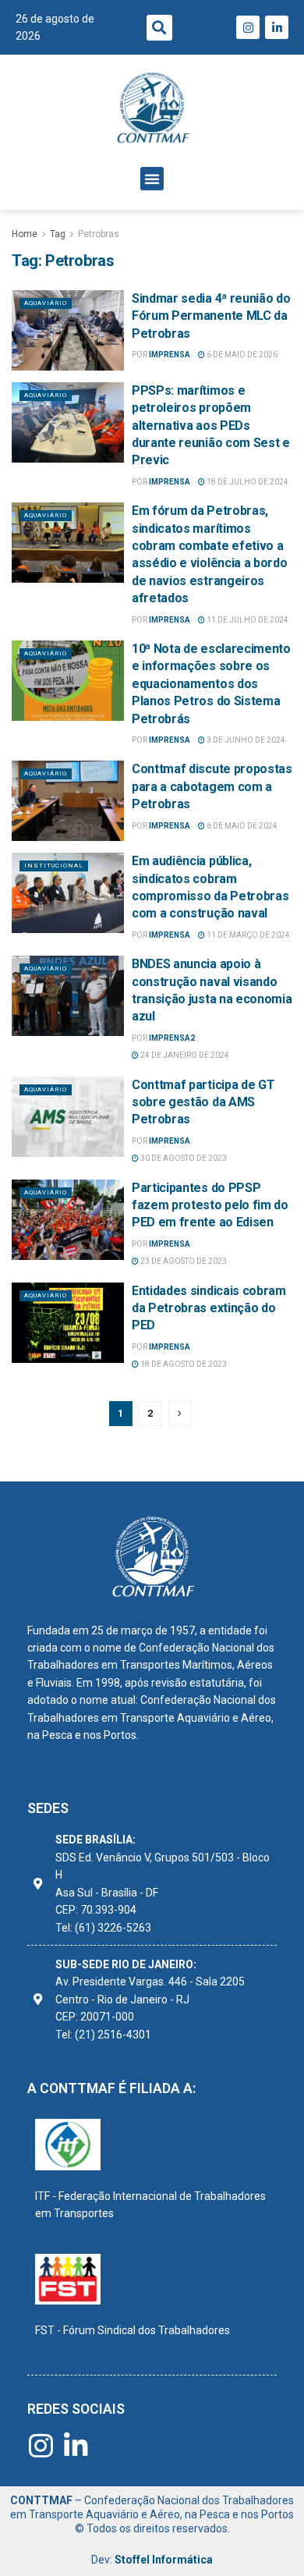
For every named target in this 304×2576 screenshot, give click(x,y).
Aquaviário (46, 303)
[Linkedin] (277, 27)
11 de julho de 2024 (247, 620)
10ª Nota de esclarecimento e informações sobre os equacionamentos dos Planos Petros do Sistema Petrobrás (211, 684)
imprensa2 (172, 1038)
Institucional (54, 866)
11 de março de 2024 (247, 935)
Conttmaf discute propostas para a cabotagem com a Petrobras (212, 786)
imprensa (170, 355)
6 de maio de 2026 (241, 355)
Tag (58, 234)
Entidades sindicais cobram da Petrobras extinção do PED (209, 1308)
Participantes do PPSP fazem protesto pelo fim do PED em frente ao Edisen (210, 1205)
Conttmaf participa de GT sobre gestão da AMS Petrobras (203, 1102)
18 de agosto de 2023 (183, 1364)
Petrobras (99, 234)
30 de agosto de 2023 (183, 1158)
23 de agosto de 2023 (183, 1261)
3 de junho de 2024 (245, 740)
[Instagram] (248, 27)
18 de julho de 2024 (247, 482)
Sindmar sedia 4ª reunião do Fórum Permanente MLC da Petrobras (211, 316)
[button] (159, 28)
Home (25, 234)
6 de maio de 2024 (241, 826)
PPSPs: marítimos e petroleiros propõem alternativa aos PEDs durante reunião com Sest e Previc (211, 426)
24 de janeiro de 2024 (184, 1055)
